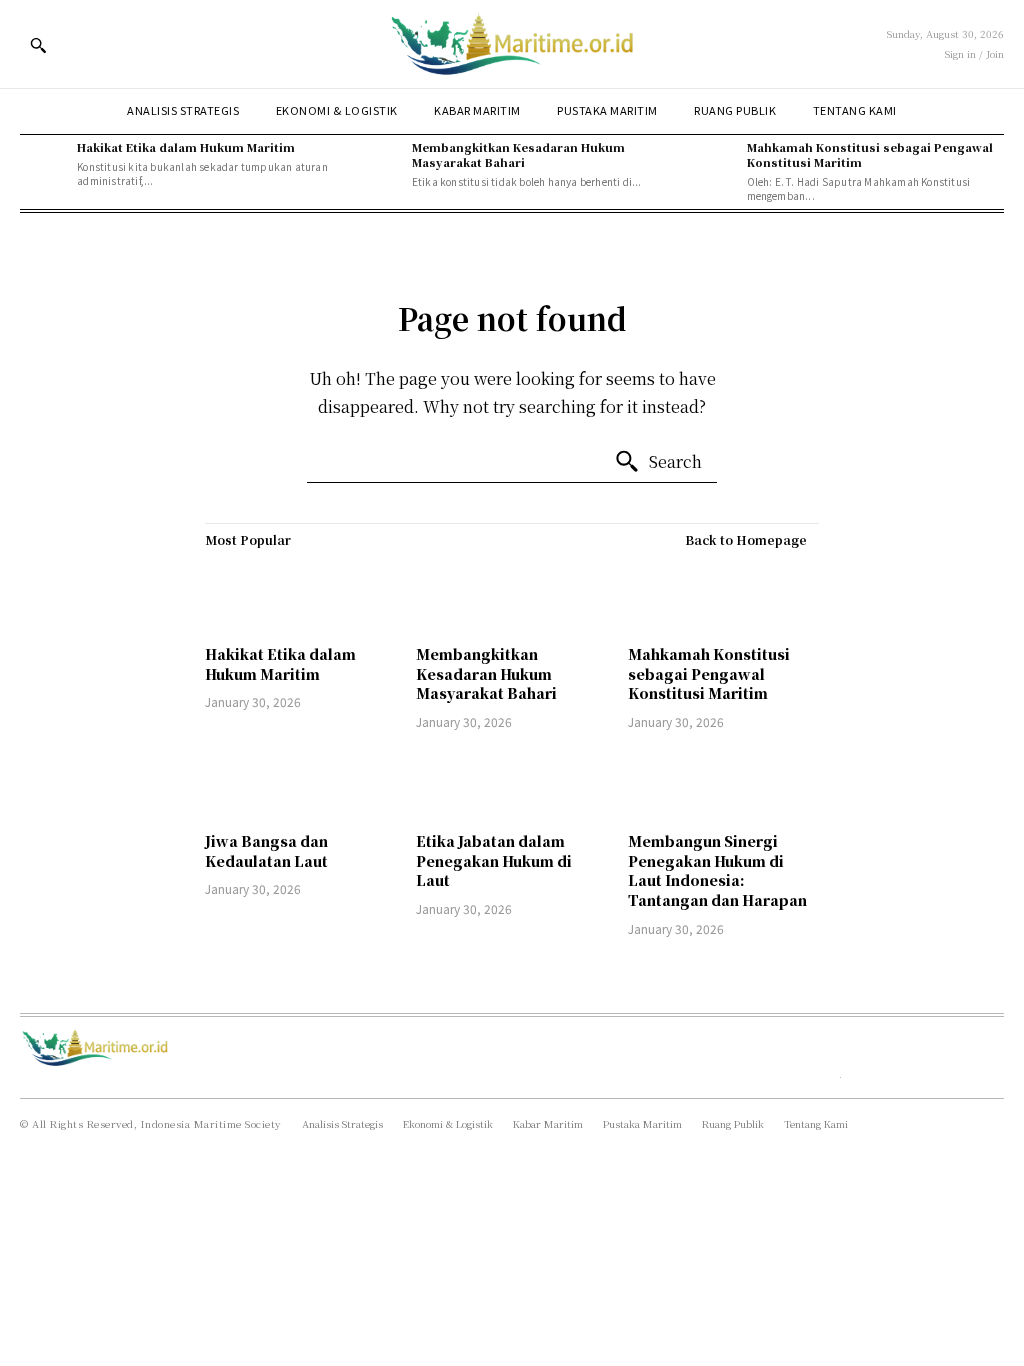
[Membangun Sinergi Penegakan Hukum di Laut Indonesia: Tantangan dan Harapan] (723, 784)
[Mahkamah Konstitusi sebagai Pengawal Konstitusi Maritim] (712, 163)
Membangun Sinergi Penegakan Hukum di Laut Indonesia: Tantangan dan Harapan (717, 870)
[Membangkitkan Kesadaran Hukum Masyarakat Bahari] (378, 163)
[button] (38, 45)
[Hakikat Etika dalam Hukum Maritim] (43, 163)
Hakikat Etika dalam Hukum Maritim (186, 147)
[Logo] (512, 44)
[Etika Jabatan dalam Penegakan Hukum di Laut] (511, 784)
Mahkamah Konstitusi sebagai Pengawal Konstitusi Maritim (870, 154)
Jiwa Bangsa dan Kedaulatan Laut (266, 851)
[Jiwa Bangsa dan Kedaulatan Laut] (300, 784)
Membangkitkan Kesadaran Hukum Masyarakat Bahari (518, 154)
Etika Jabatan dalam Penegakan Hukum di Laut (494, 860)
